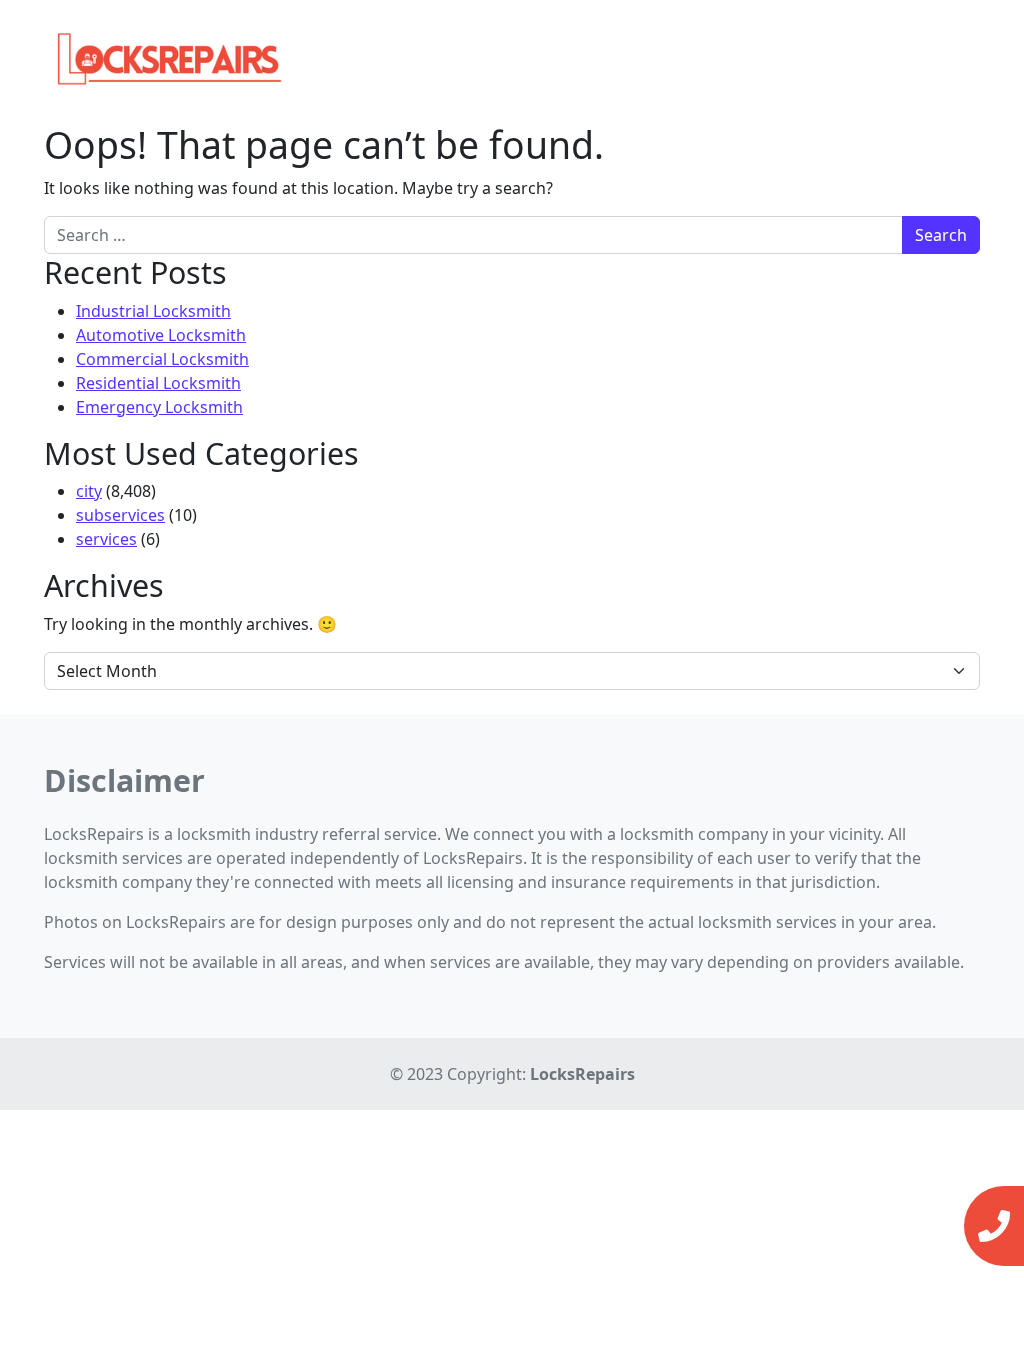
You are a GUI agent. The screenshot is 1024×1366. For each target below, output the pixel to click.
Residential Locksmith (158, 383)
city (89, 491)
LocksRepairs (582, 1074)
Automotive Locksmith (161, 335)
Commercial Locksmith (162, 359)
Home (640, 50)
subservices (120, 515)
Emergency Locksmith (159, 407)
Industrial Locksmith (153, 311)
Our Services (727, 50)
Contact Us (844, 50)
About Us (937, 50)
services (106, 539)
